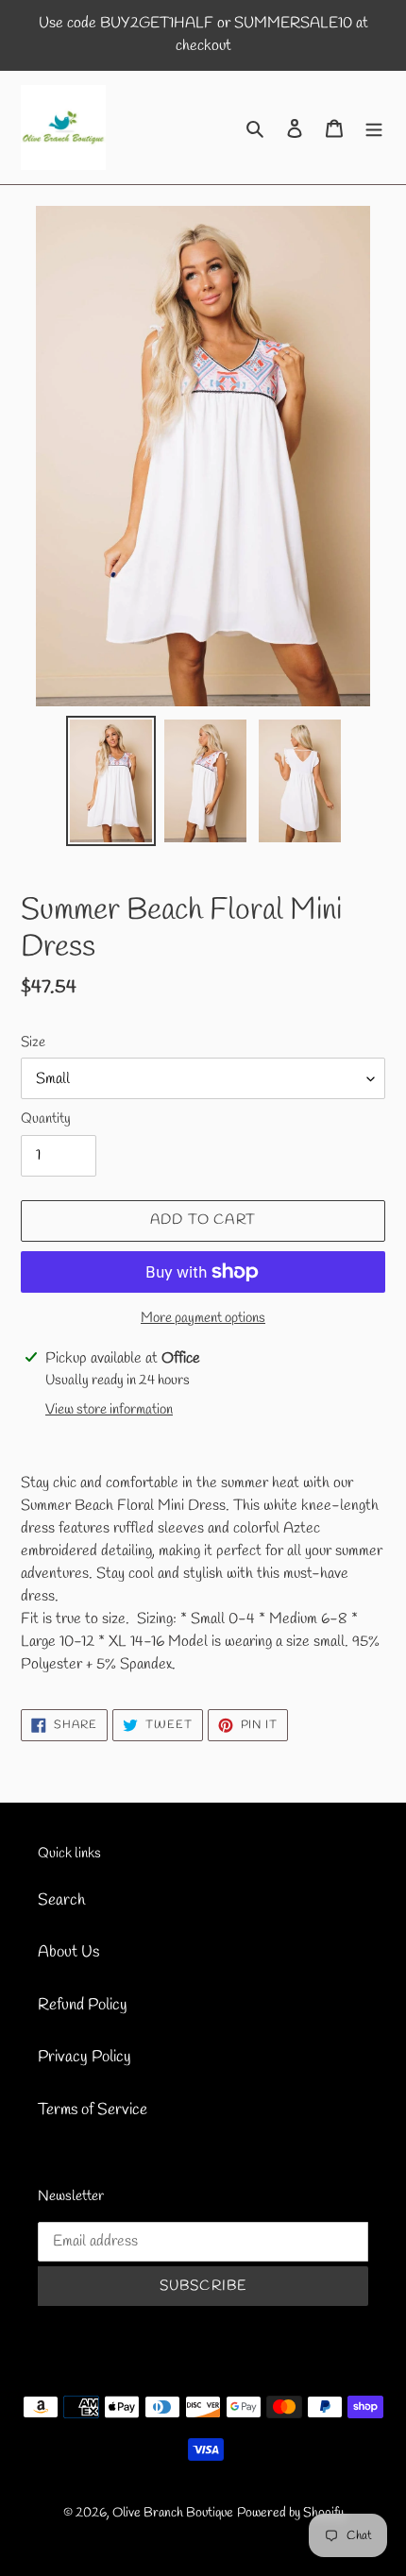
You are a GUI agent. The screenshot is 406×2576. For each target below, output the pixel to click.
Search (61, 1900)
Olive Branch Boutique (173, 2513)
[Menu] (374, 127)
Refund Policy (83, 2005)
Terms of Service (93, 2110)
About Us (68, 1952)
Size (33, 1042)
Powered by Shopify (290, 2513)
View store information (109, 1410)
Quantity (46, 1119)
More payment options (203, 1318)
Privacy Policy (85, 2057)
